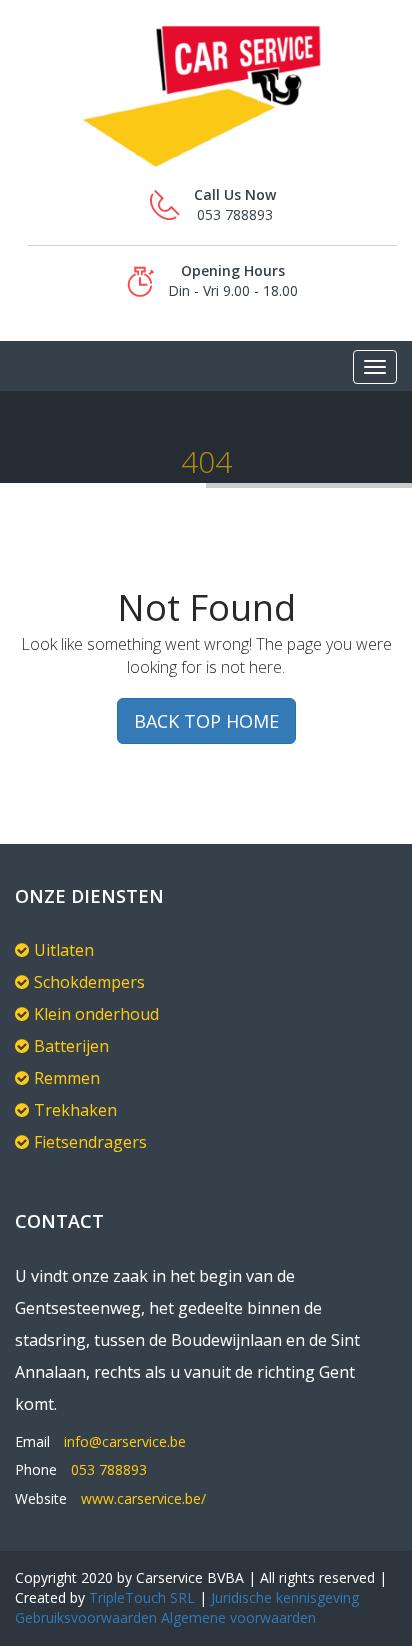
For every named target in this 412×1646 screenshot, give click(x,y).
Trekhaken (75, 1110)
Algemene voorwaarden (236, 1617)
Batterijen (71, 1046)
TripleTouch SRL (142, 1597)
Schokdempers (89, 982)
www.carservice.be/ (143, 1498)
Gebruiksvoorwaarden (86, 1617)
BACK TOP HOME (206, 721)
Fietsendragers (90, 1142)
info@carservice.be (125, 1441)
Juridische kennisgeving (285, 1597)
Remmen (67, 1078)
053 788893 (109, 1469)
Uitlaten (64, 950)
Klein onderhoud (96, 1014)
